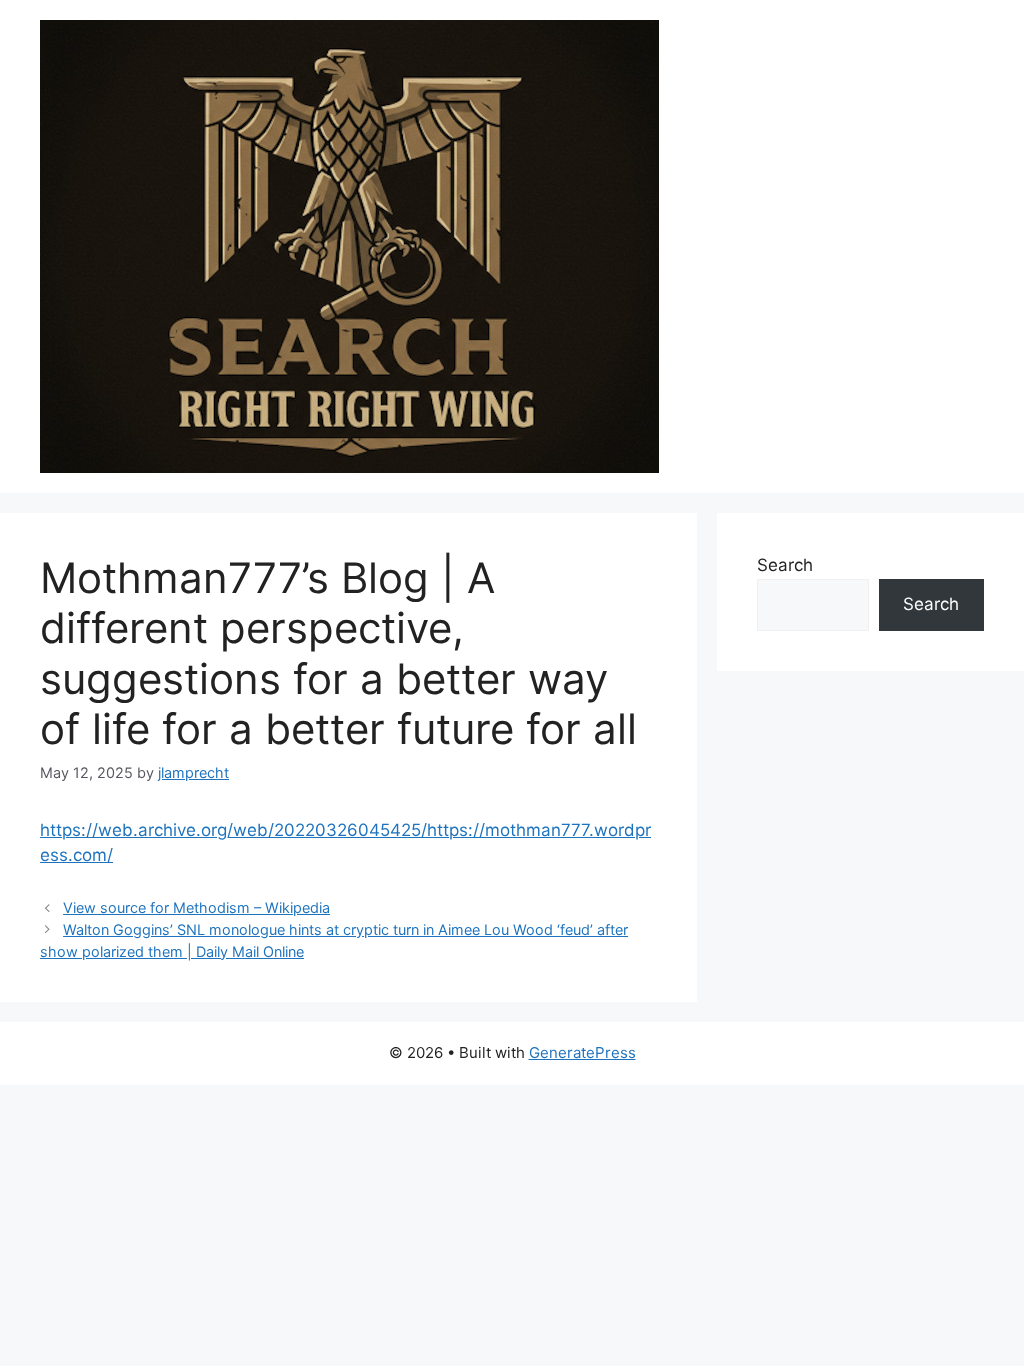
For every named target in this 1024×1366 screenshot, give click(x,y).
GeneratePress (582, 1052)
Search (785, 565)
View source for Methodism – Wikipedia (196, 907)
